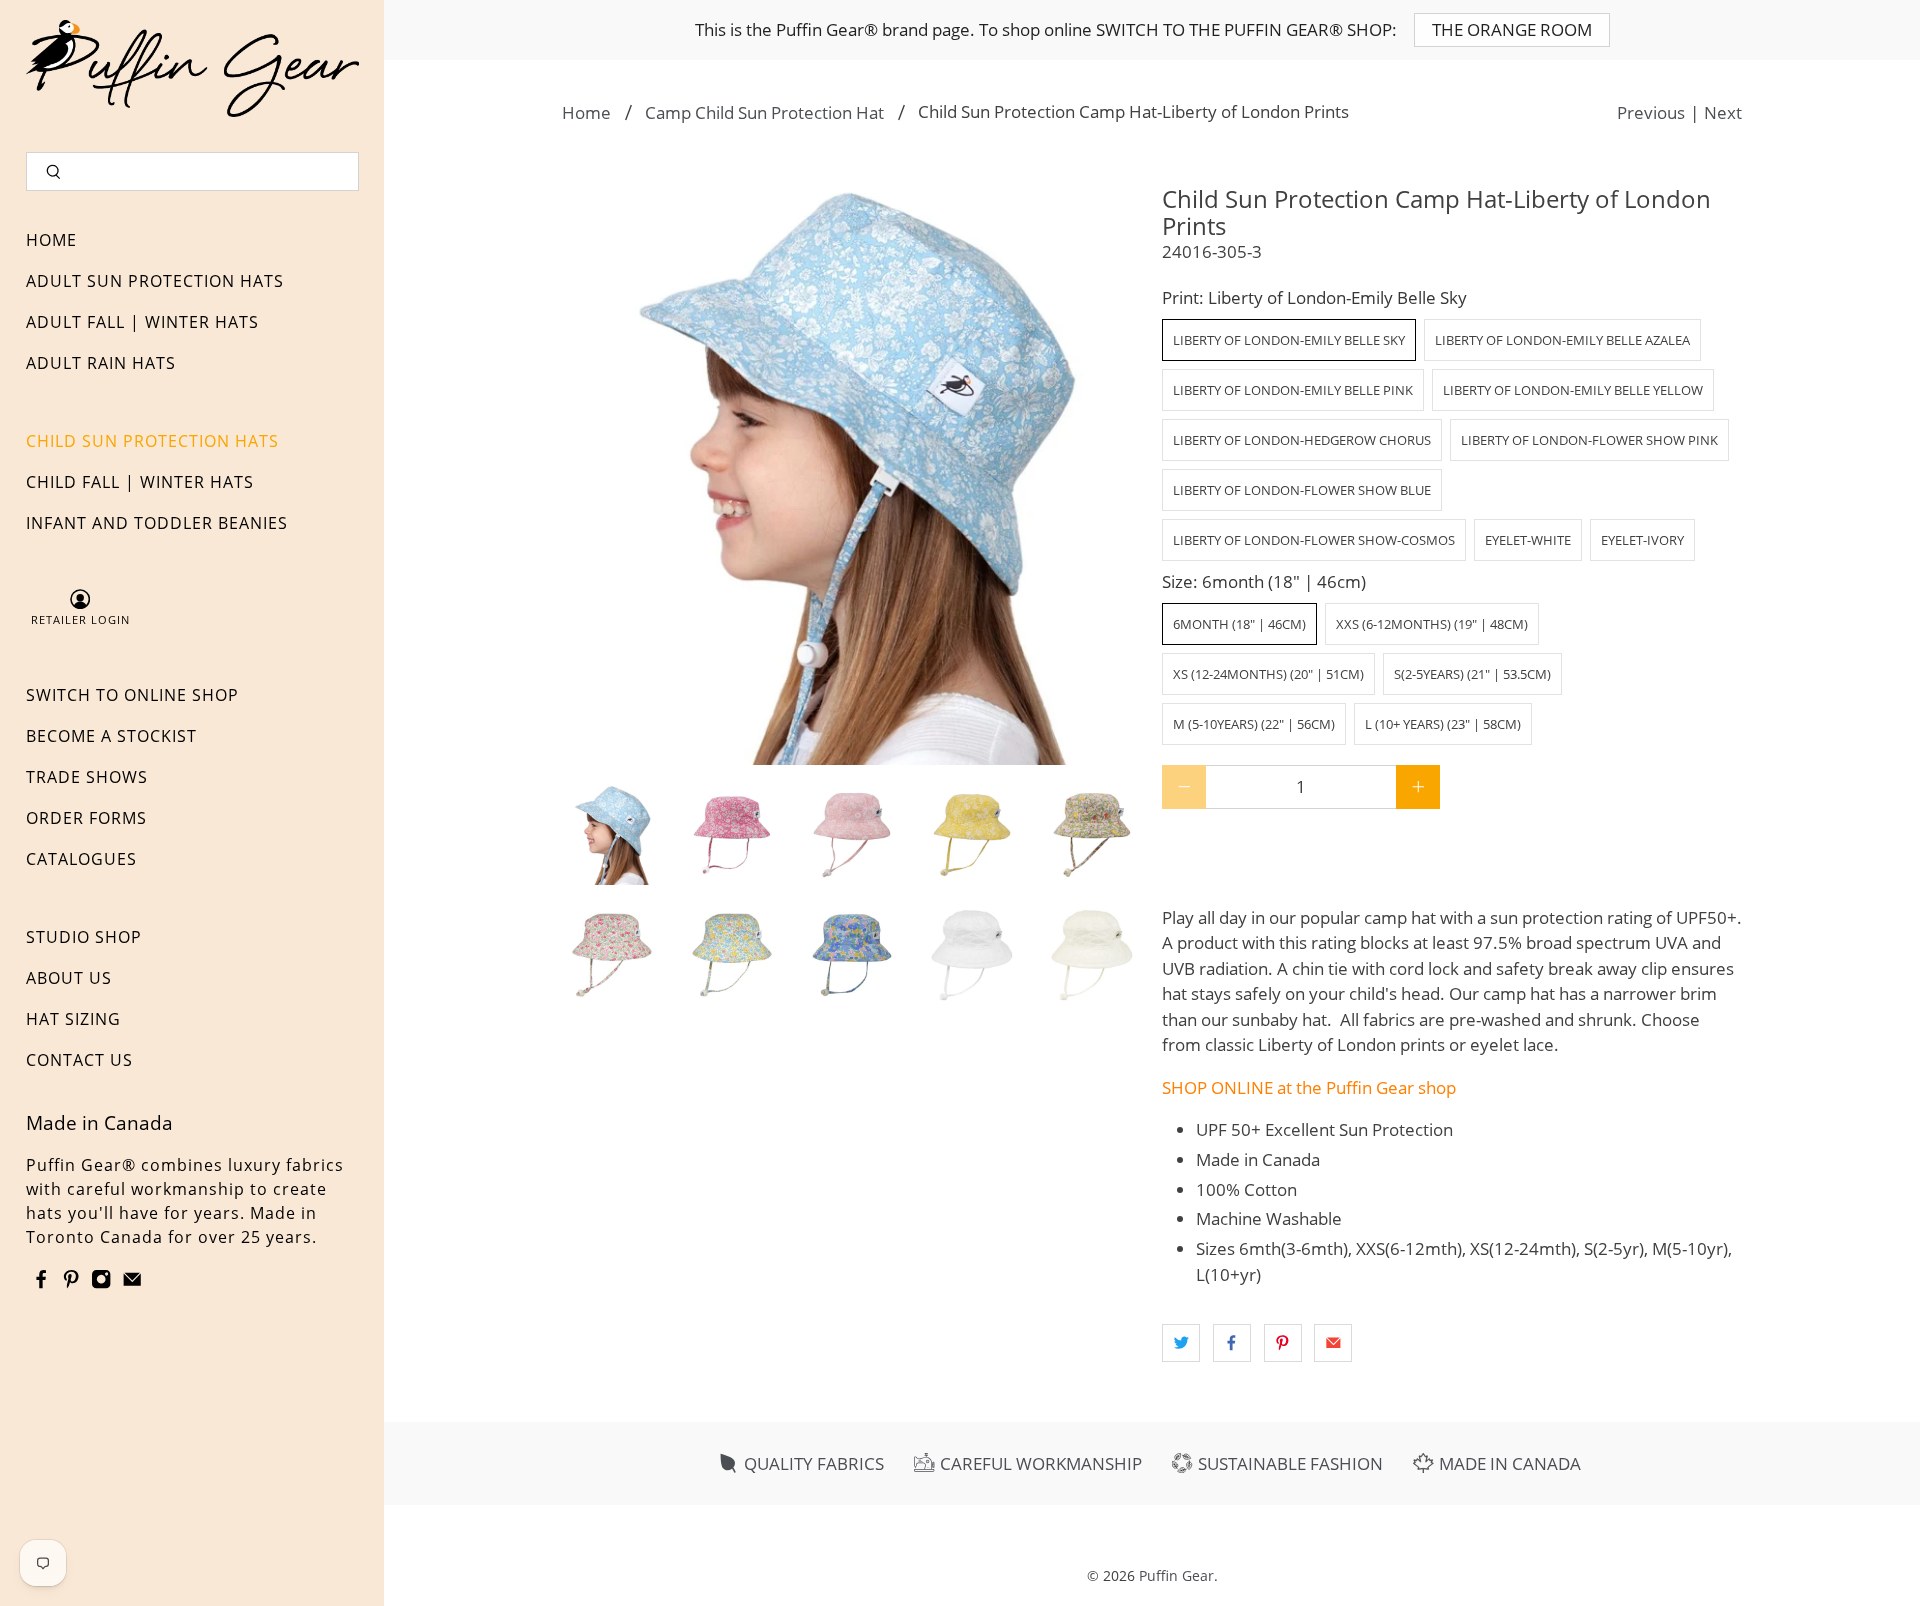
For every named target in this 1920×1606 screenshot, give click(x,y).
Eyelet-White (1528, 540)
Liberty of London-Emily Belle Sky (1289, 340)
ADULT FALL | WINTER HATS (142, 322)
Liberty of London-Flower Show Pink (1589, 440)
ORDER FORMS (86, 818)
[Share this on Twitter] (1181, 1343)
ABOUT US (69, 978)
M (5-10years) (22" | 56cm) (1254, 724)
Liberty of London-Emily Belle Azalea (1562, 340)
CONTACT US (79, 1060)
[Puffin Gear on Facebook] (41, 1283)
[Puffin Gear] (192, 68)
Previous (1651, 112)
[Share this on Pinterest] (1283, 1343)
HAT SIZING (73, 1019)
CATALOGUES (81, 859)
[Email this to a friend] (1333, 1343)
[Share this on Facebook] (1232, 1343)
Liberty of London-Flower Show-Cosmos (1314, 540)
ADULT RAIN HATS (101, 363)
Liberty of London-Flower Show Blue (1302, 490)
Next (1723, 112)
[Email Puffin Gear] (132, 1283)
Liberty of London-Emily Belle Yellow (1573, 390)
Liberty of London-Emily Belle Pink (1293, 390)
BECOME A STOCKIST (111, 736)
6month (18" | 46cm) (1239, 624)
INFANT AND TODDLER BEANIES (157, 523)
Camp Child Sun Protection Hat (764, 112)
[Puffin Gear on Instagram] (101, 1283)
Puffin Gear (1176, 1575)
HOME (51, 240)
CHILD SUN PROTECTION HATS (152, 441)
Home (586, 112)
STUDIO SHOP (84, 937)
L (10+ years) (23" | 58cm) (1443, 724)
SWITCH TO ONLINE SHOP (132, 695)
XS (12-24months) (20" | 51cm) (1268, 674)
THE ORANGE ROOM (1512, 29)
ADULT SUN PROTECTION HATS (155, 281)
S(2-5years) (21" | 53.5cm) (1472, 674)
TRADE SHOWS (87, 777)
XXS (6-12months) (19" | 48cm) (1432, 624)
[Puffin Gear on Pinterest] (71, 1283)
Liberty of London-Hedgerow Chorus (1302, 440)
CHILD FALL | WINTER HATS (140, 482)
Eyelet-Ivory (1642, 540)
